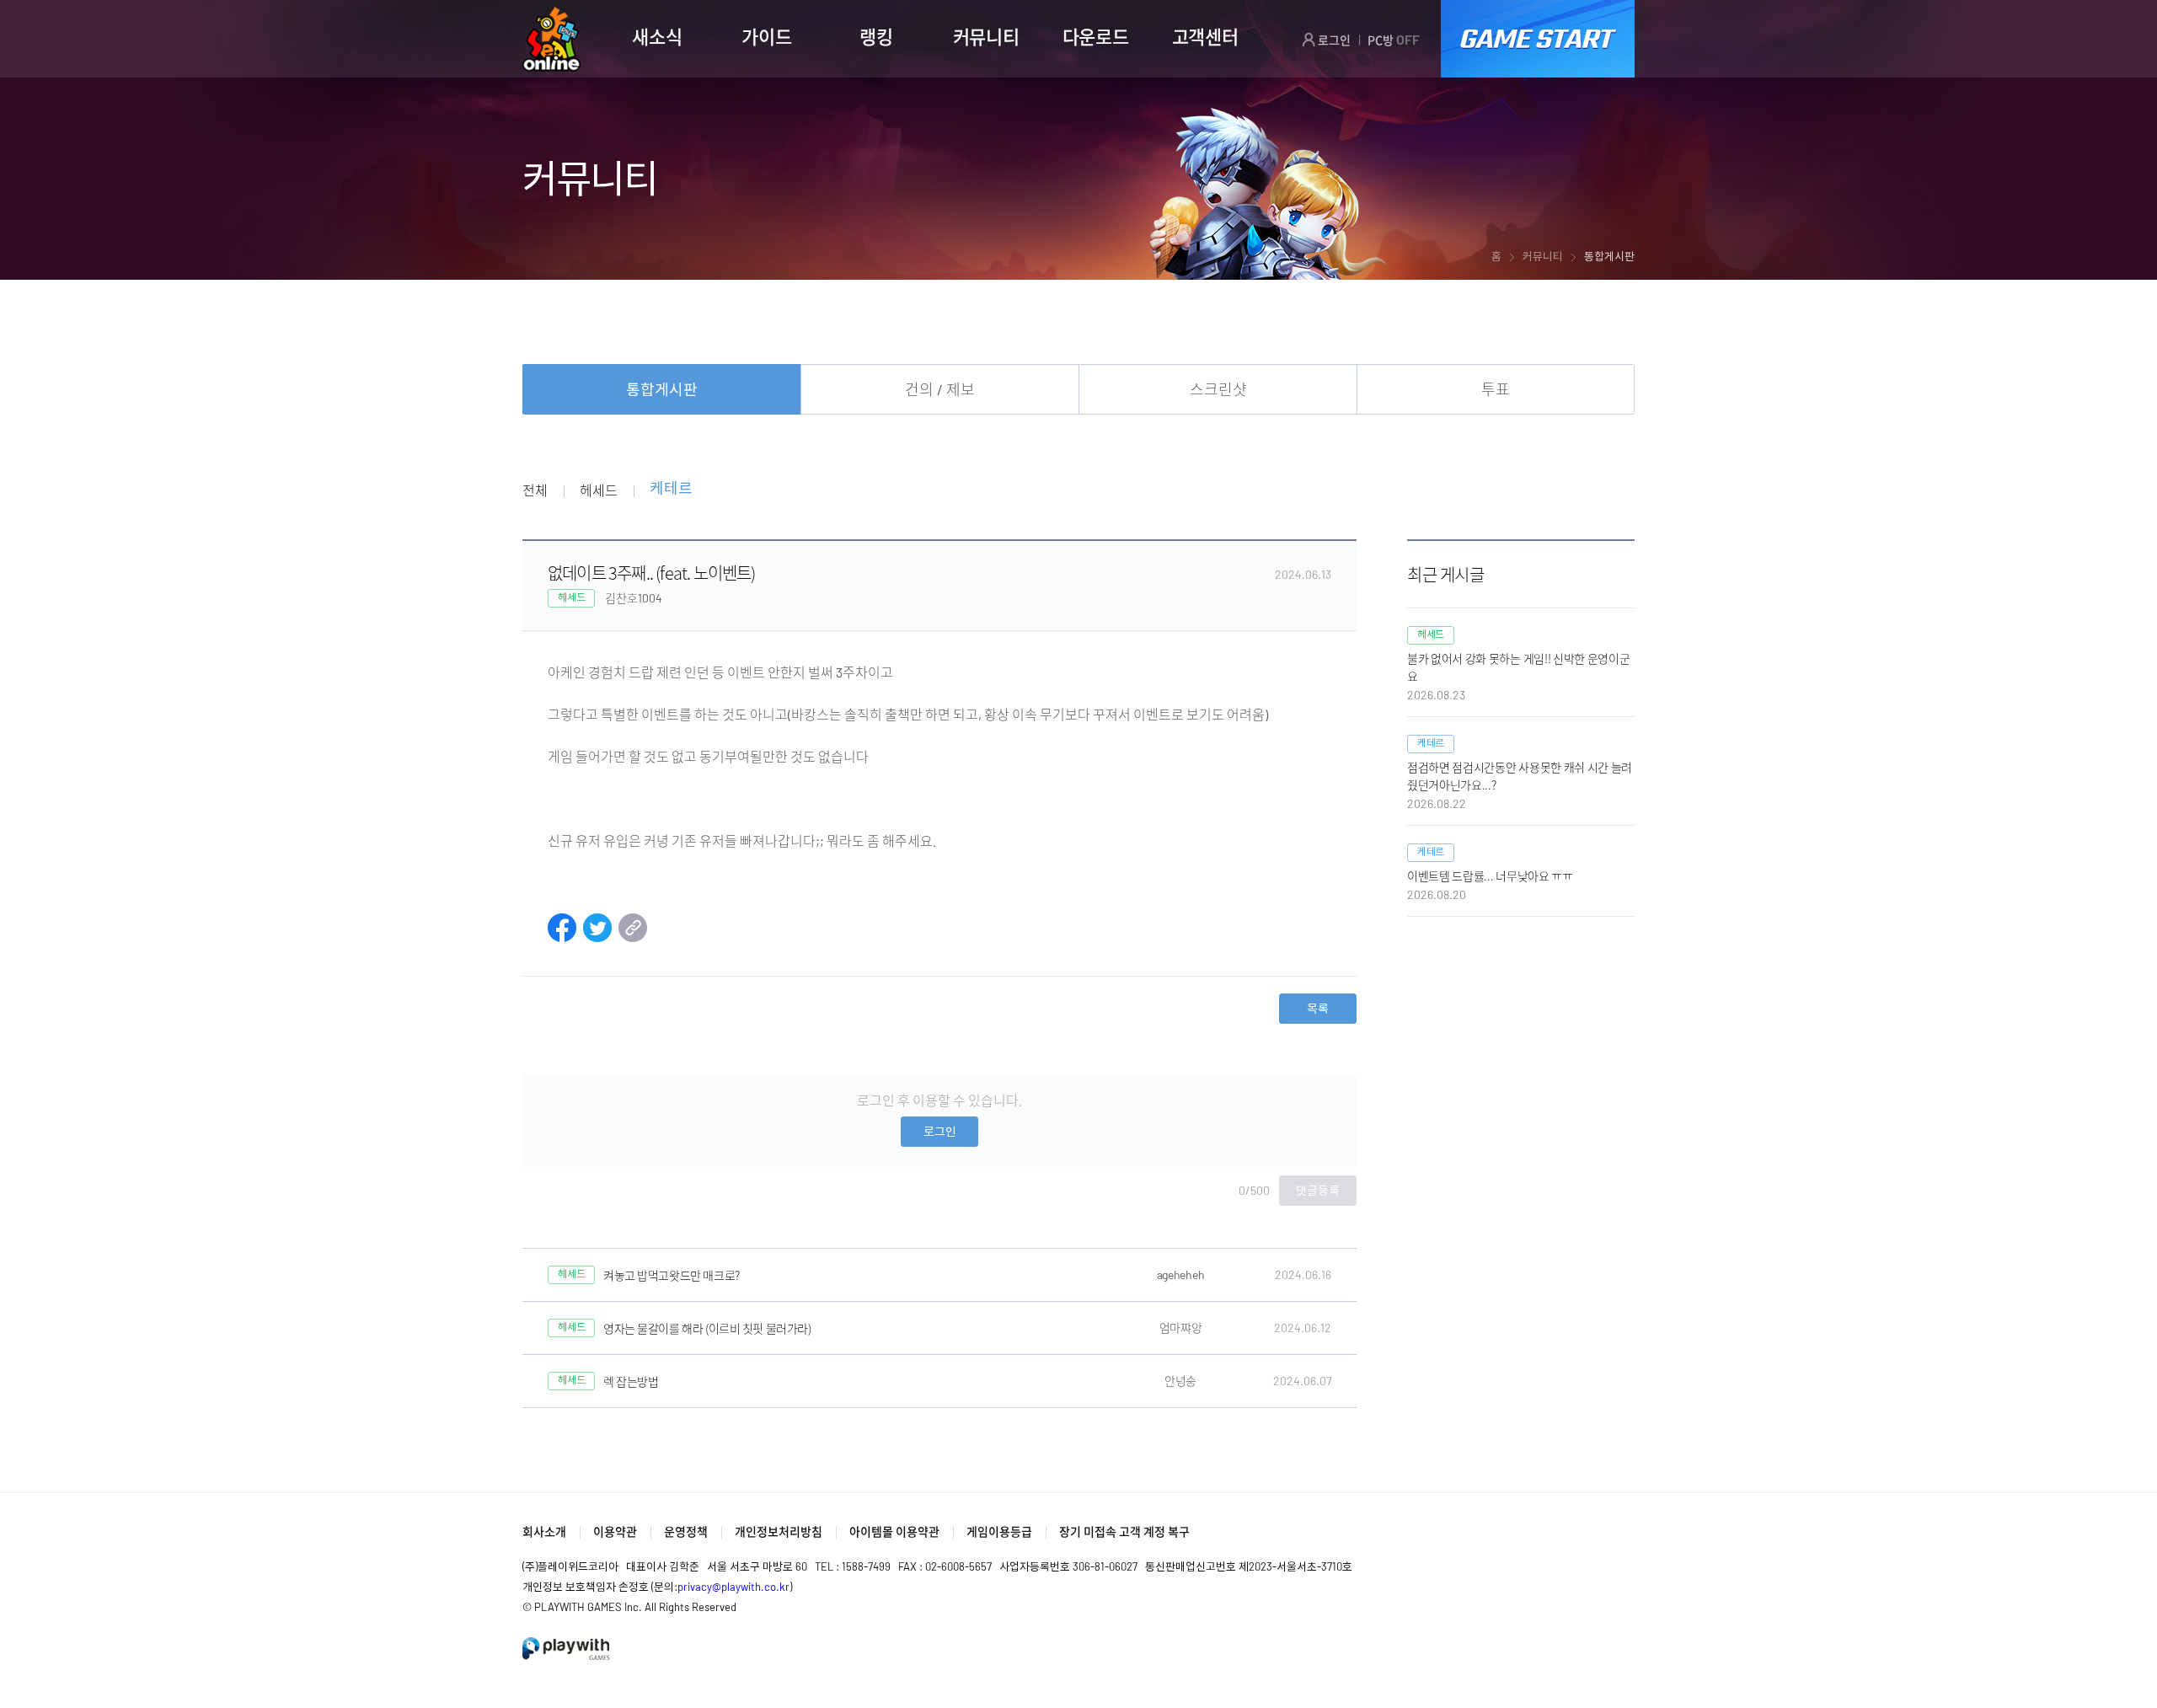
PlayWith (567, 1649)
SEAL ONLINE (551, 39)
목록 (1318, 1008)
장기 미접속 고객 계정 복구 (1124, 1531)
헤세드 (598, 490)
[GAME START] (1538, 39)
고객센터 (1205, 36)
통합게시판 (662, 389)
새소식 (657, 36)
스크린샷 (1218, 389)
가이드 (766, 36)
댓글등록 (1318, 1190)
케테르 (671, 489)
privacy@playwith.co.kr (733, 1587)
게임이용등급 (999, 1531)
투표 (1496, 389)
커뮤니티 (986, 36)
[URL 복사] (633, 937)
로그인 (1333, 40)
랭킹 (876, 36)
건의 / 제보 (940, 389)
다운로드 (1096, 36)
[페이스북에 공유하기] (562, 937)
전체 (535, 490)
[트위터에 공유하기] (597, 937)
